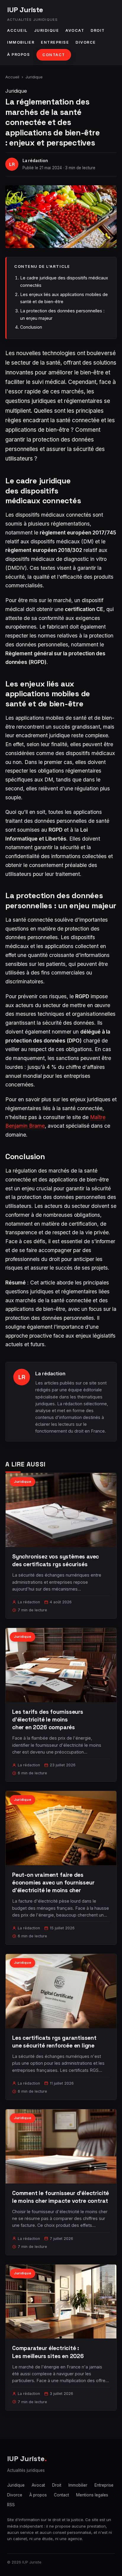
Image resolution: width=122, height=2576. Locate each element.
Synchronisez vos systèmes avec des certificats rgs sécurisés (56, 1560)
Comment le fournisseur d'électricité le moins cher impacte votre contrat (61, 2197)
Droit (98, 30)
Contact (54, 55)
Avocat (75, 30)
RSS (11, 2505)
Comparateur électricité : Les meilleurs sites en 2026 (48, 2352)
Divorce (86, 42)
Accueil (17, 30)
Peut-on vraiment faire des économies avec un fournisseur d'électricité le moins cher (53, 1883)
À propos (19, 54)
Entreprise (55, 42)
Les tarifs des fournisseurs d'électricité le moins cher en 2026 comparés (48, 1720)
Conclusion (31, 327)
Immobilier (21, 42)
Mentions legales (92, 2495)
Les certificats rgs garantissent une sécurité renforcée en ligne (54, 2042)
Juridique (47, 30)
